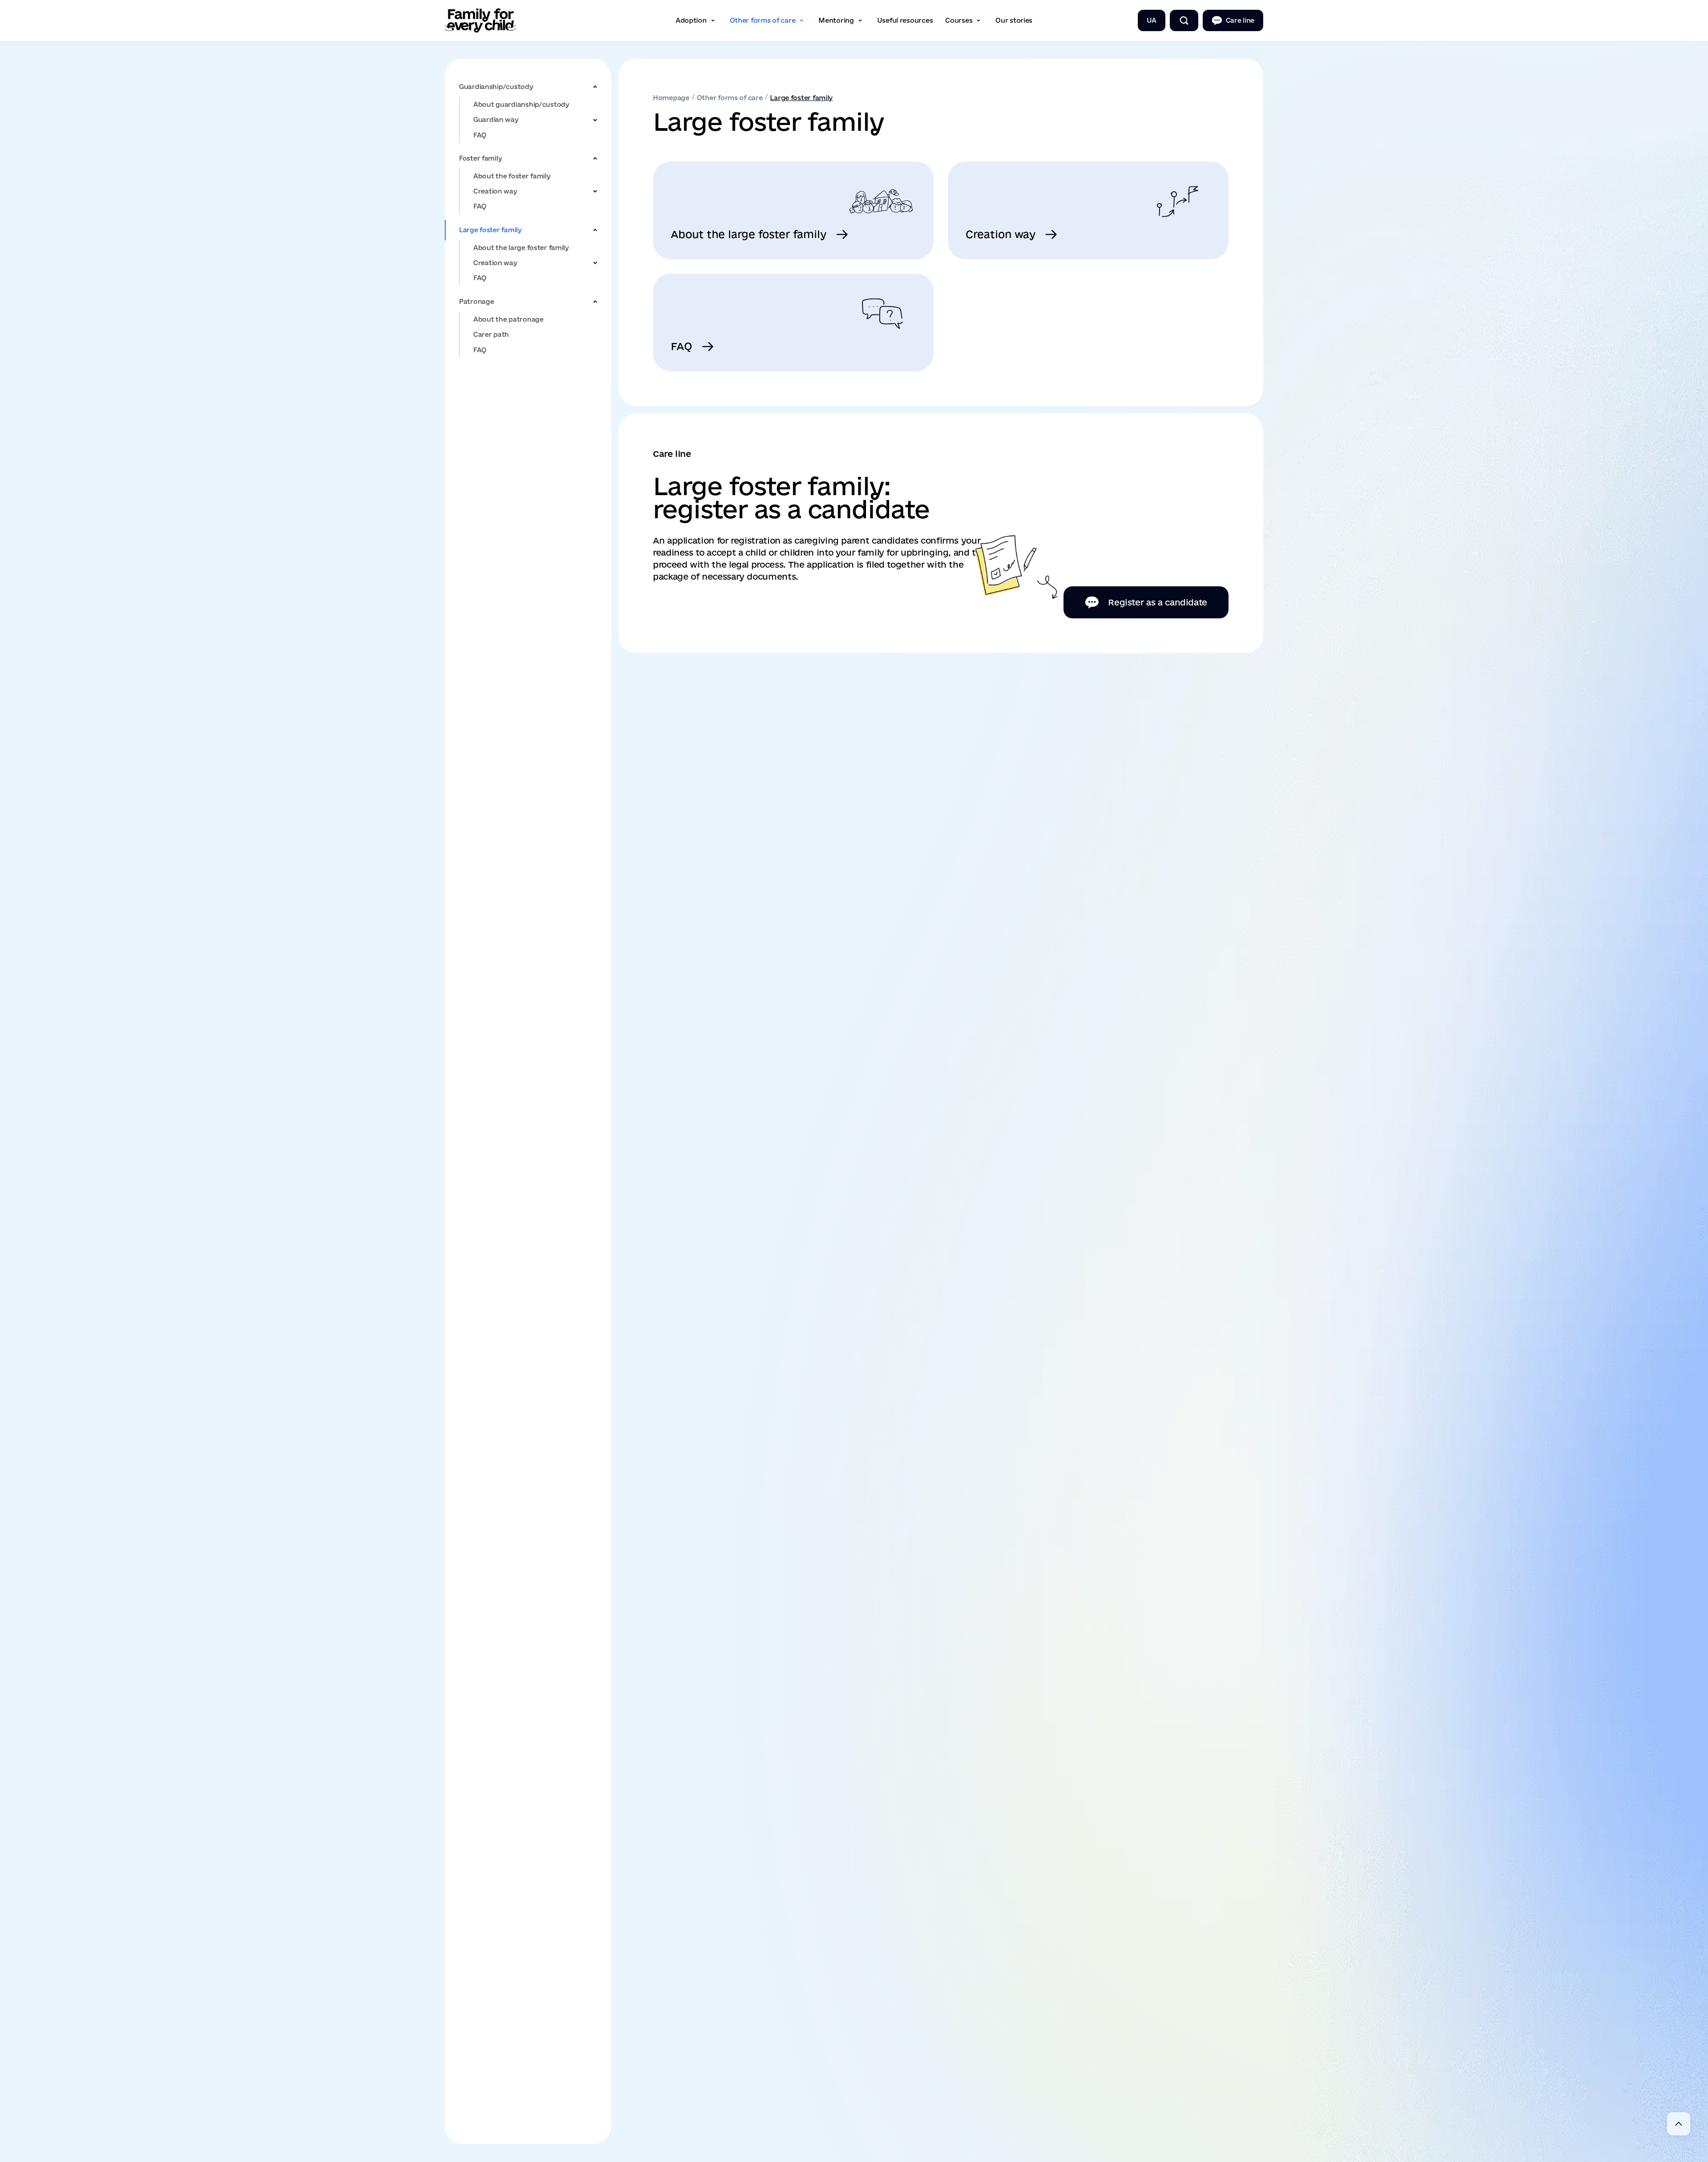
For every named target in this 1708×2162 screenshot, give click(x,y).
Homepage (671, 98)
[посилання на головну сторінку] (480, 20)
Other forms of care (730, 98)
